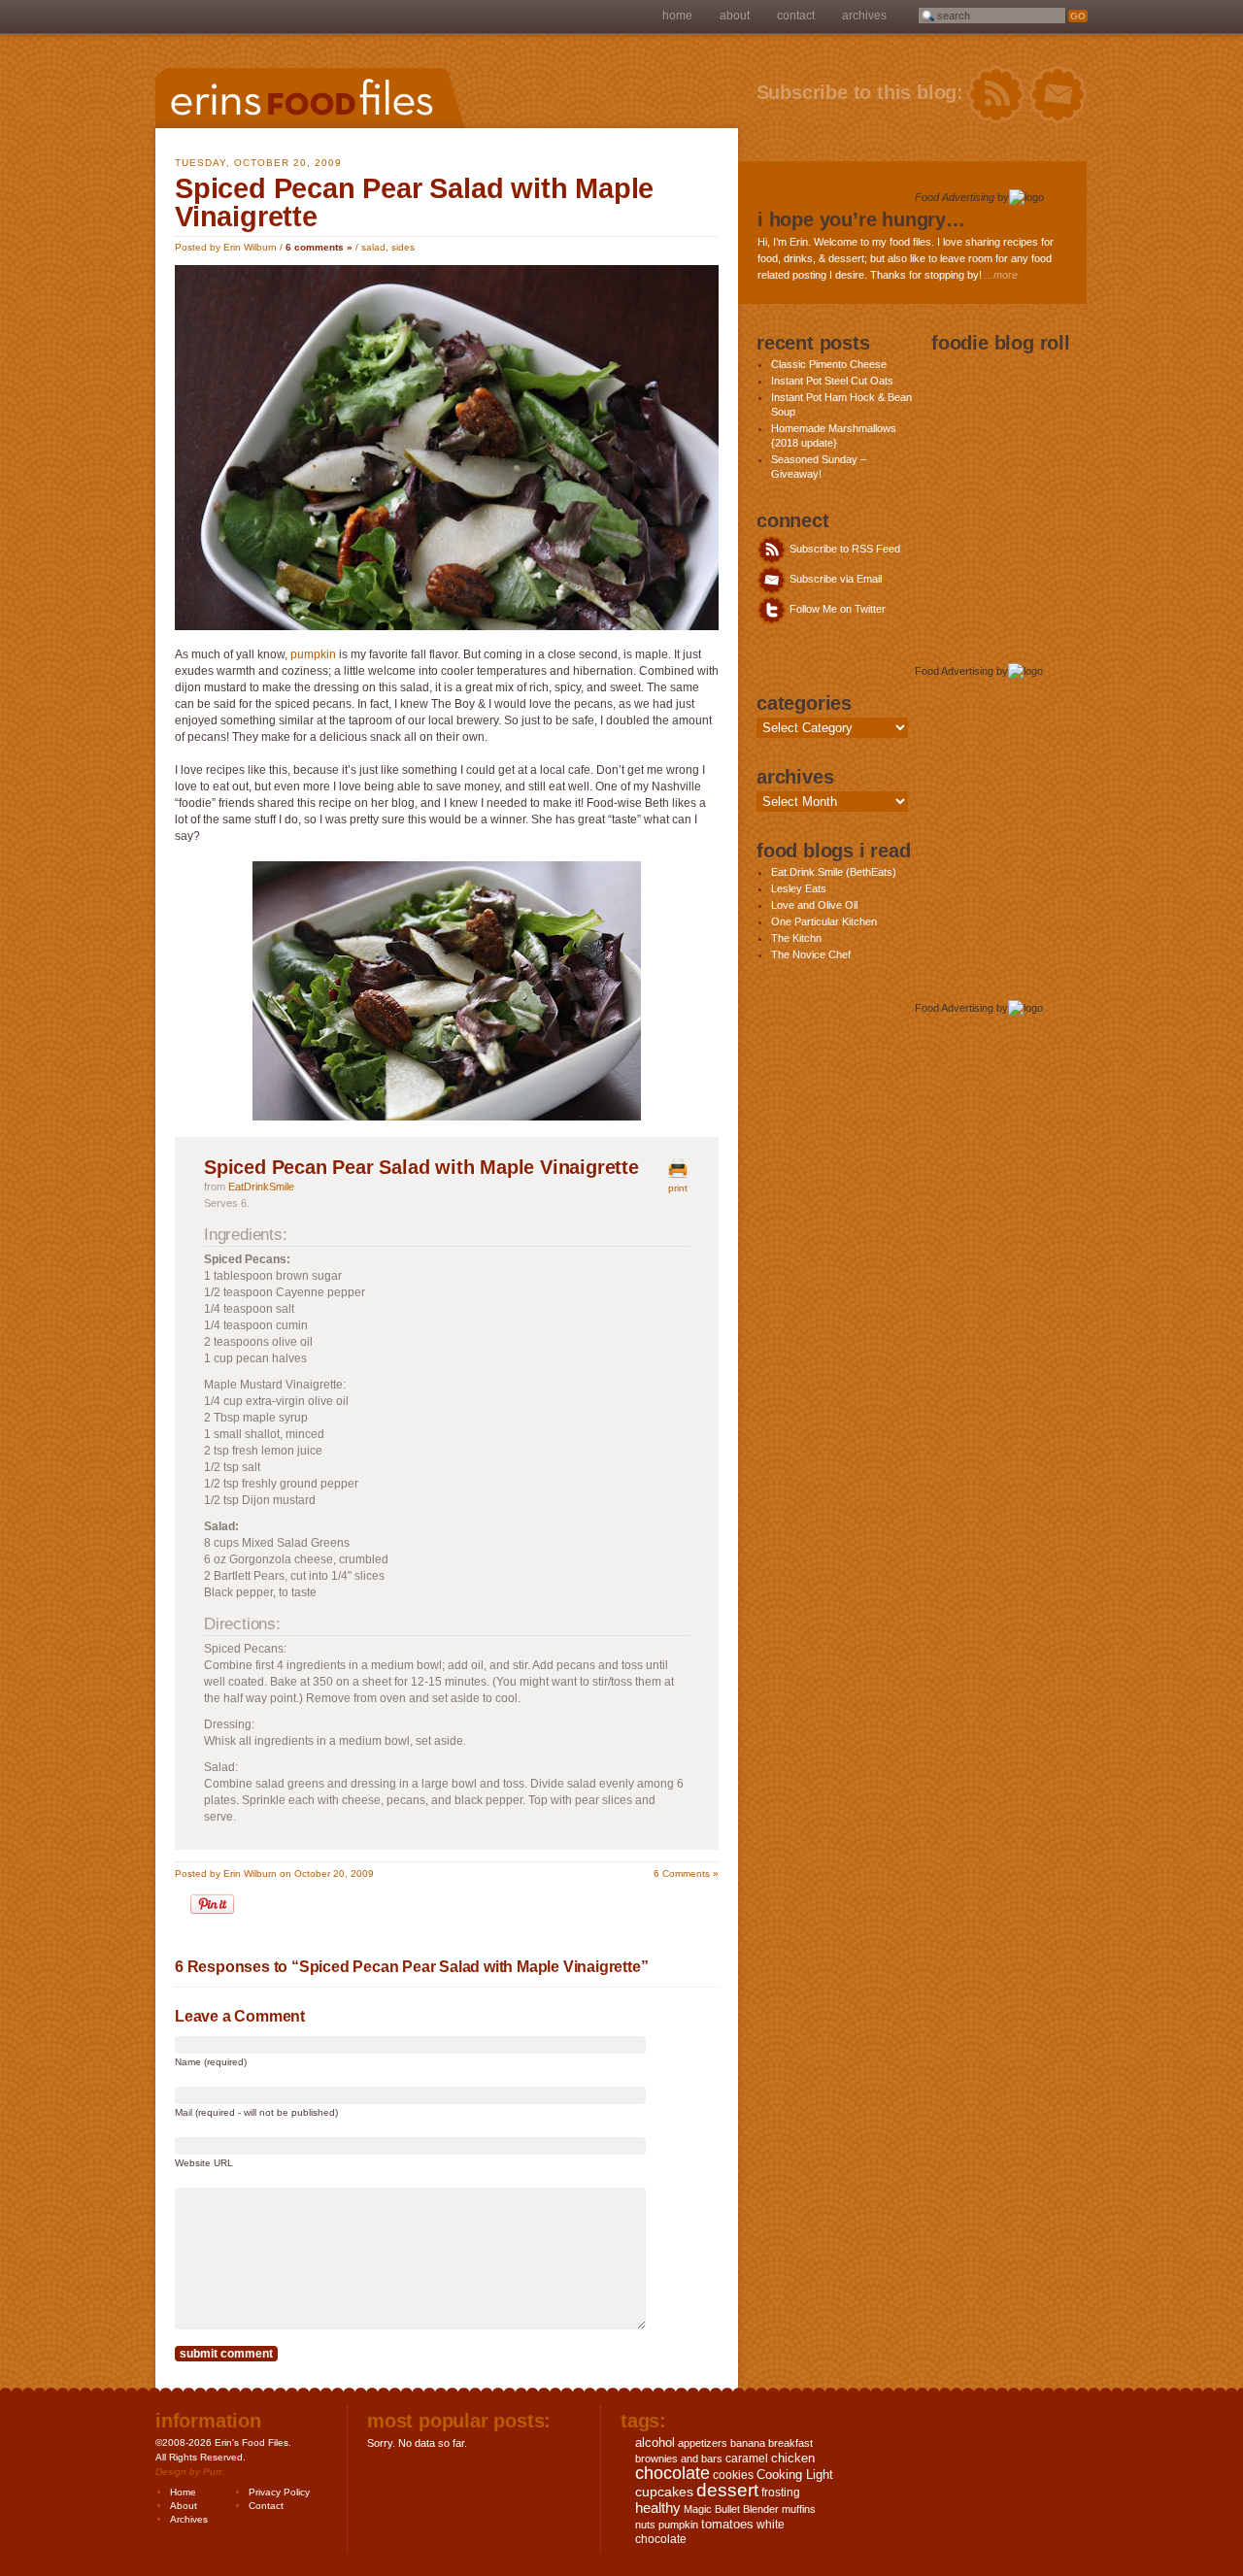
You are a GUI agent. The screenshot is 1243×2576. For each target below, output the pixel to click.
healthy (658, 2508)
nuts (645, 2525)
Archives (864, 16)
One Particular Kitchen (824, 921)
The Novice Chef (811, 954)
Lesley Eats (799, 888)
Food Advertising (955, 197)
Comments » (686, 1873)
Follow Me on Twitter (836, 609)
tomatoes (727, 2524)
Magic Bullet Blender (731, 2509)
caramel (747, 2459)
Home (677, 16)
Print (678, 1188)
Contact (796, 16)
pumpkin (313, 654)
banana (748, 2443)
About (735, 16)
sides (403, 247)
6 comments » (319, 247)
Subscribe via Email (834, 579)
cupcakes (664, 2492)
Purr (212, 2472)
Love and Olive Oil (814, 905)
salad (373, 247)
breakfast (790, 2443)
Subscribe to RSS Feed (843, 549)
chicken (793, 2458)
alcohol (655, 2442)
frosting (781, 2492)
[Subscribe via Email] (1058, 95)
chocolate (672, 2473)
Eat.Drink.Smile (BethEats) (834, 872)
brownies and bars (679, 2459)
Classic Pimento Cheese (829, 364)
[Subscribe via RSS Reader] (996, 95)
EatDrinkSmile (261, 1187)
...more (1001, 275)
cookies (733, 2475)
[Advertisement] (992, 442)
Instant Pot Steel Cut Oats (832, 381)
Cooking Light (795, 2475)
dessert (727, 2490)
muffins (799, 2509)
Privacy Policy (279, 2492)
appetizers (703, 2443)
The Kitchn (796, 938)
